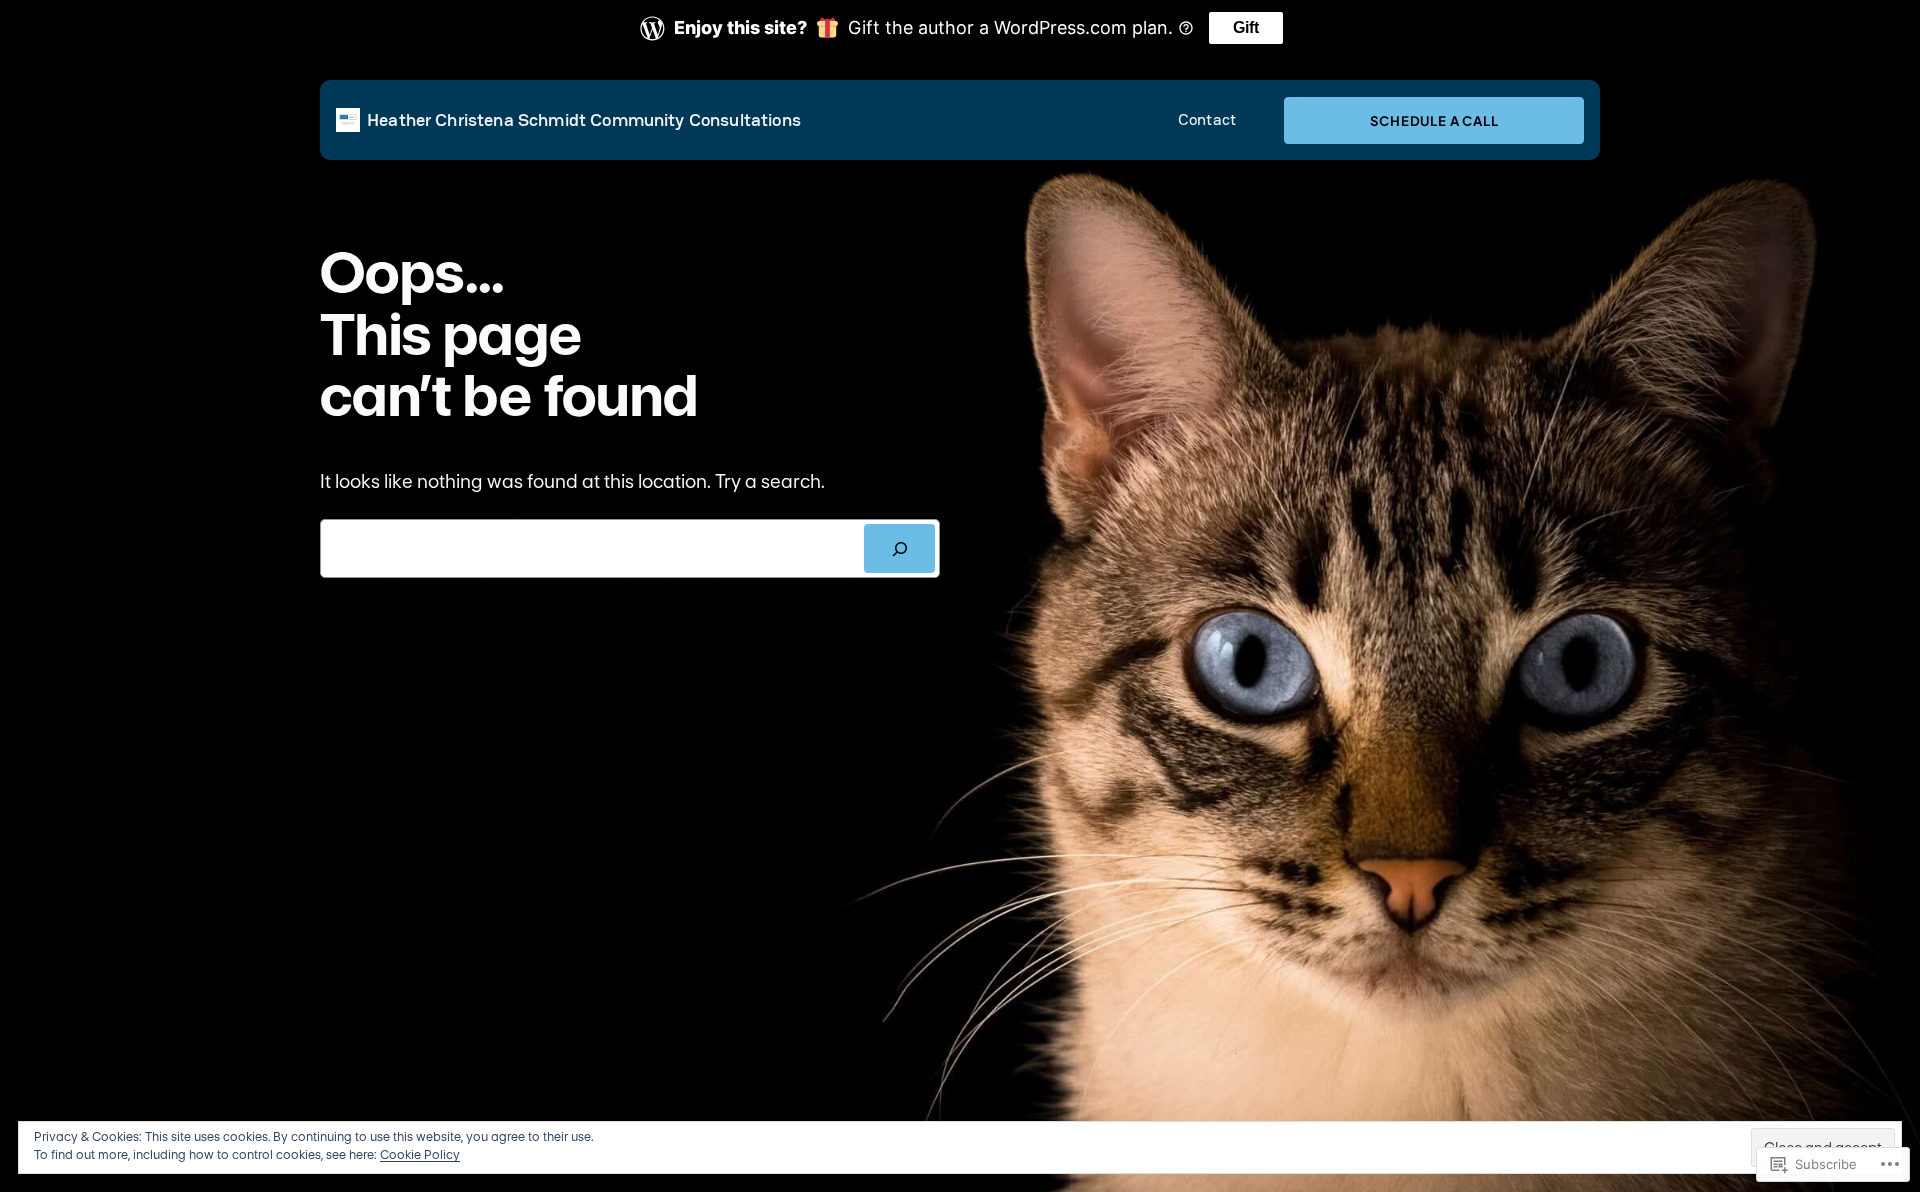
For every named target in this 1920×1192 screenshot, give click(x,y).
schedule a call (1434, 120)
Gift (1246, 27)
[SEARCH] (899, 548)
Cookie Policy (420, 1154)
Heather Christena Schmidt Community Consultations (584, 119)
